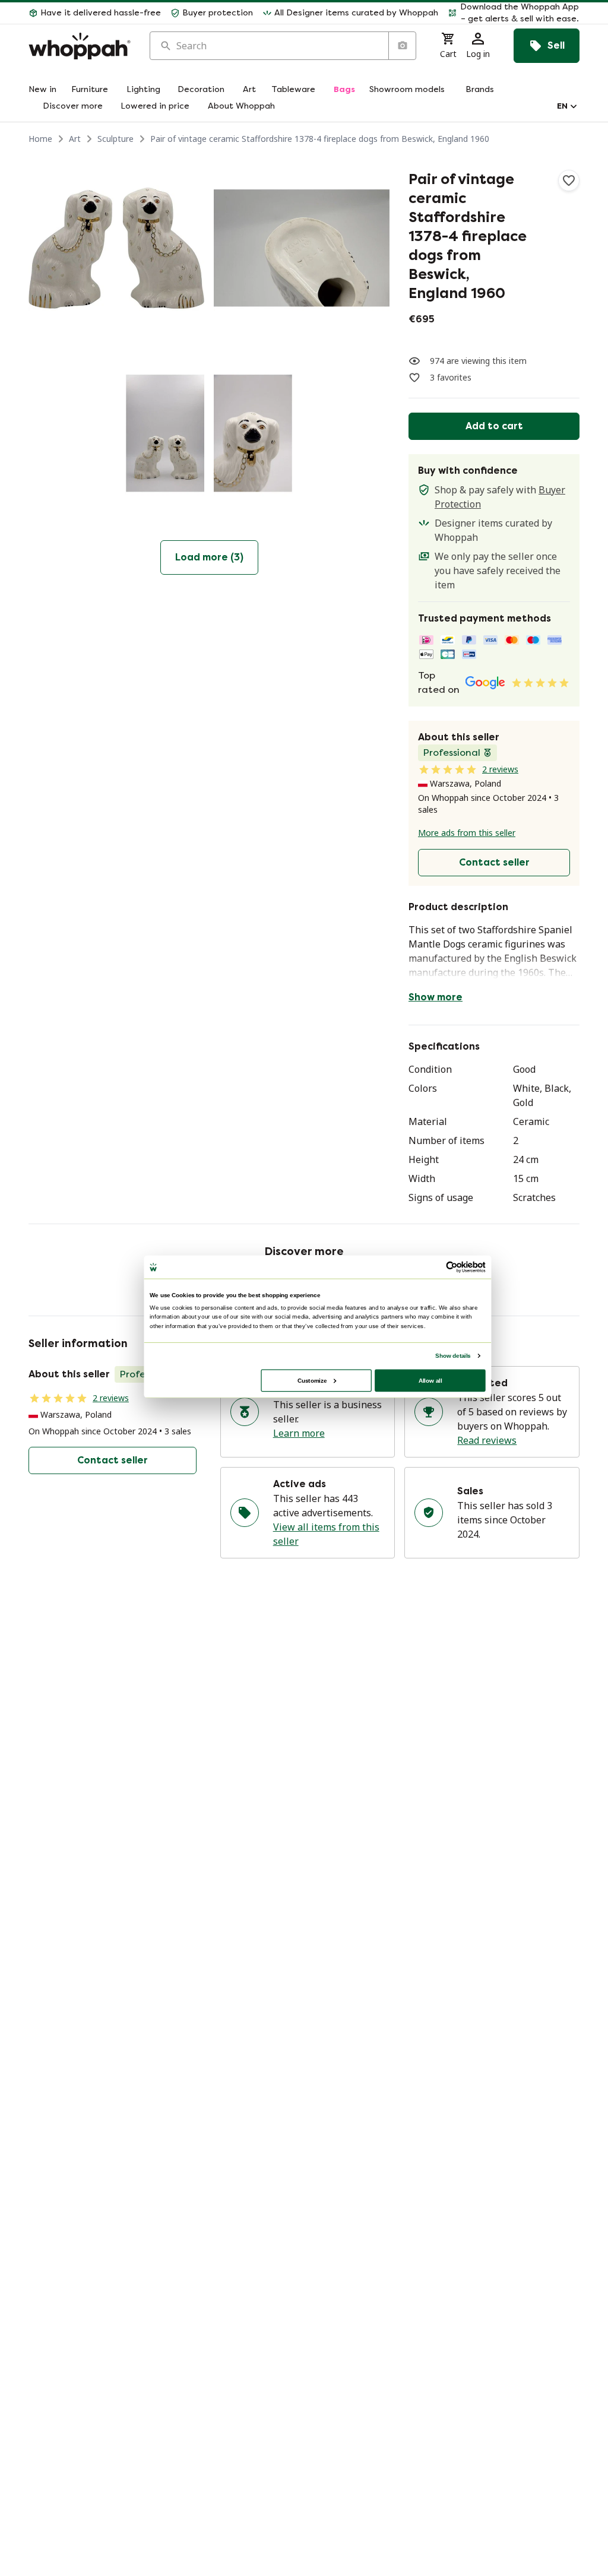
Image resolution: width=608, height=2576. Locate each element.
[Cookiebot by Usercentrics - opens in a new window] (452, 1267)
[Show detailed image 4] (302, 433)
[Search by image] (402, 46)
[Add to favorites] (569, 180)
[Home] (80, 46)
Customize (312, 1380)
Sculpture (115, 139)
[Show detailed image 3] (116, 433)
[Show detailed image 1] (116, 248)
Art (75, 139)
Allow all (430, 1380)
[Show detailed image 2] (302, 248)
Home (40, 139)
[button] (514, 13)
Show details (453, 1355)
